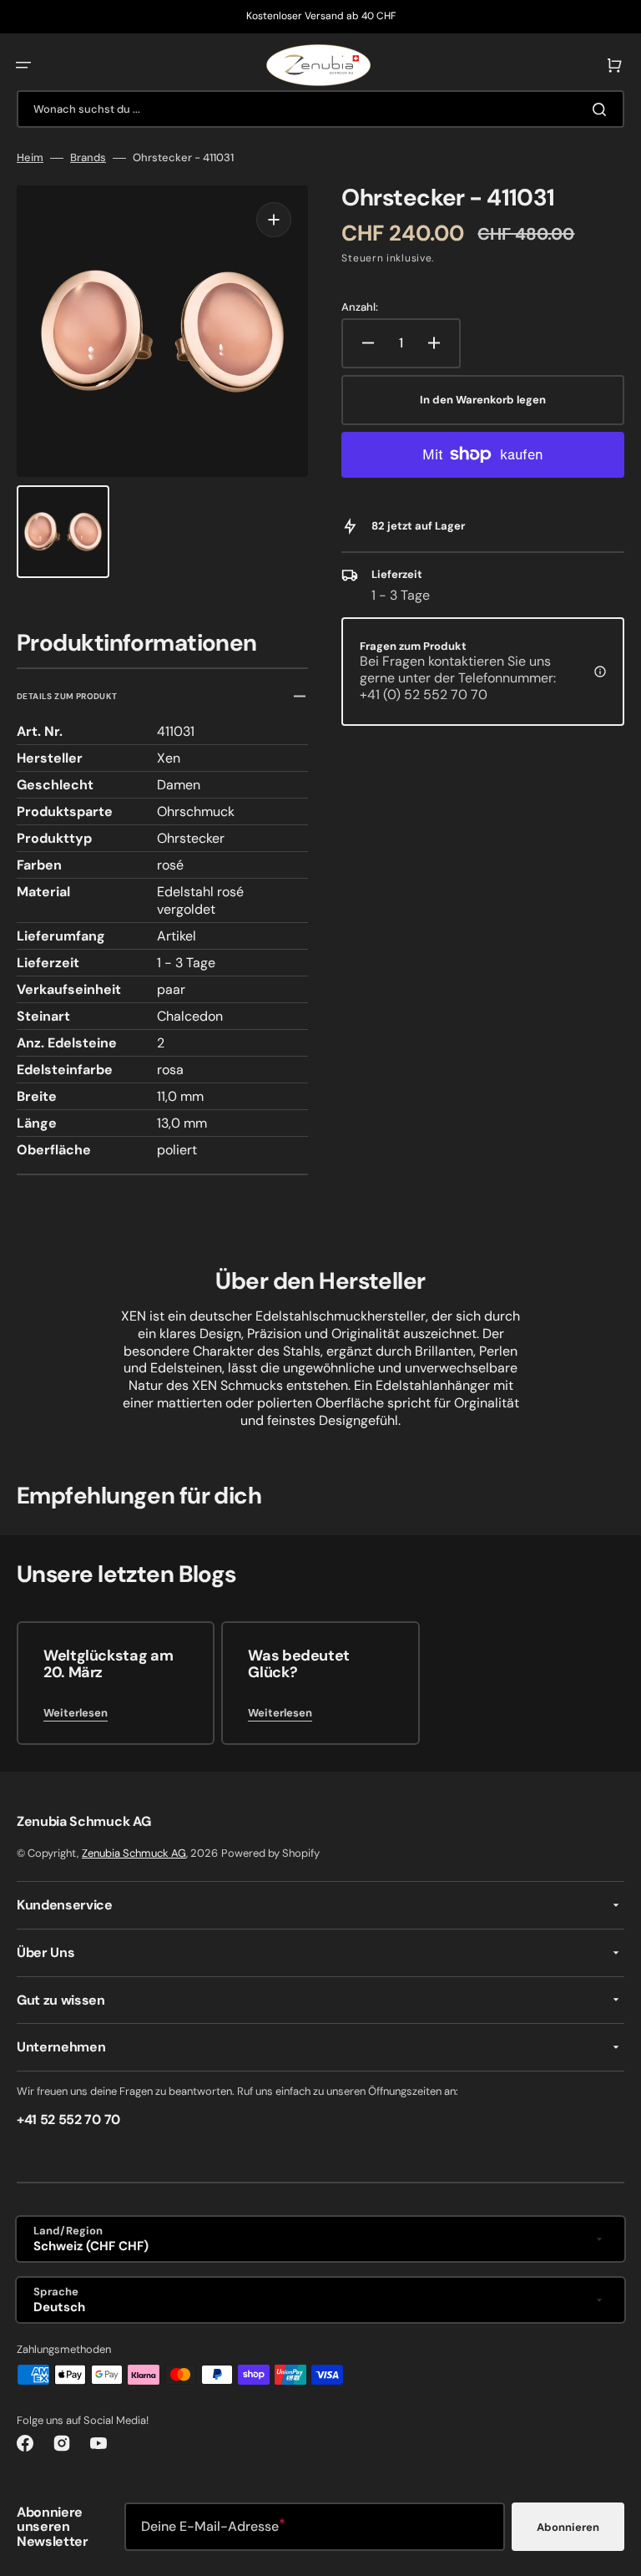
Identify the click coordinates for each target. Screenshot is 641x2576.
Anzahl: (360, 307)
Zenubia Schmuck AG (134, 1853)
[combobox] (320, 109)
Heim (30, 158)
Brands (88, 158)
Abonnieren (568, 2527)
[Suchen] (603, 109)
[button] (23, 65)
